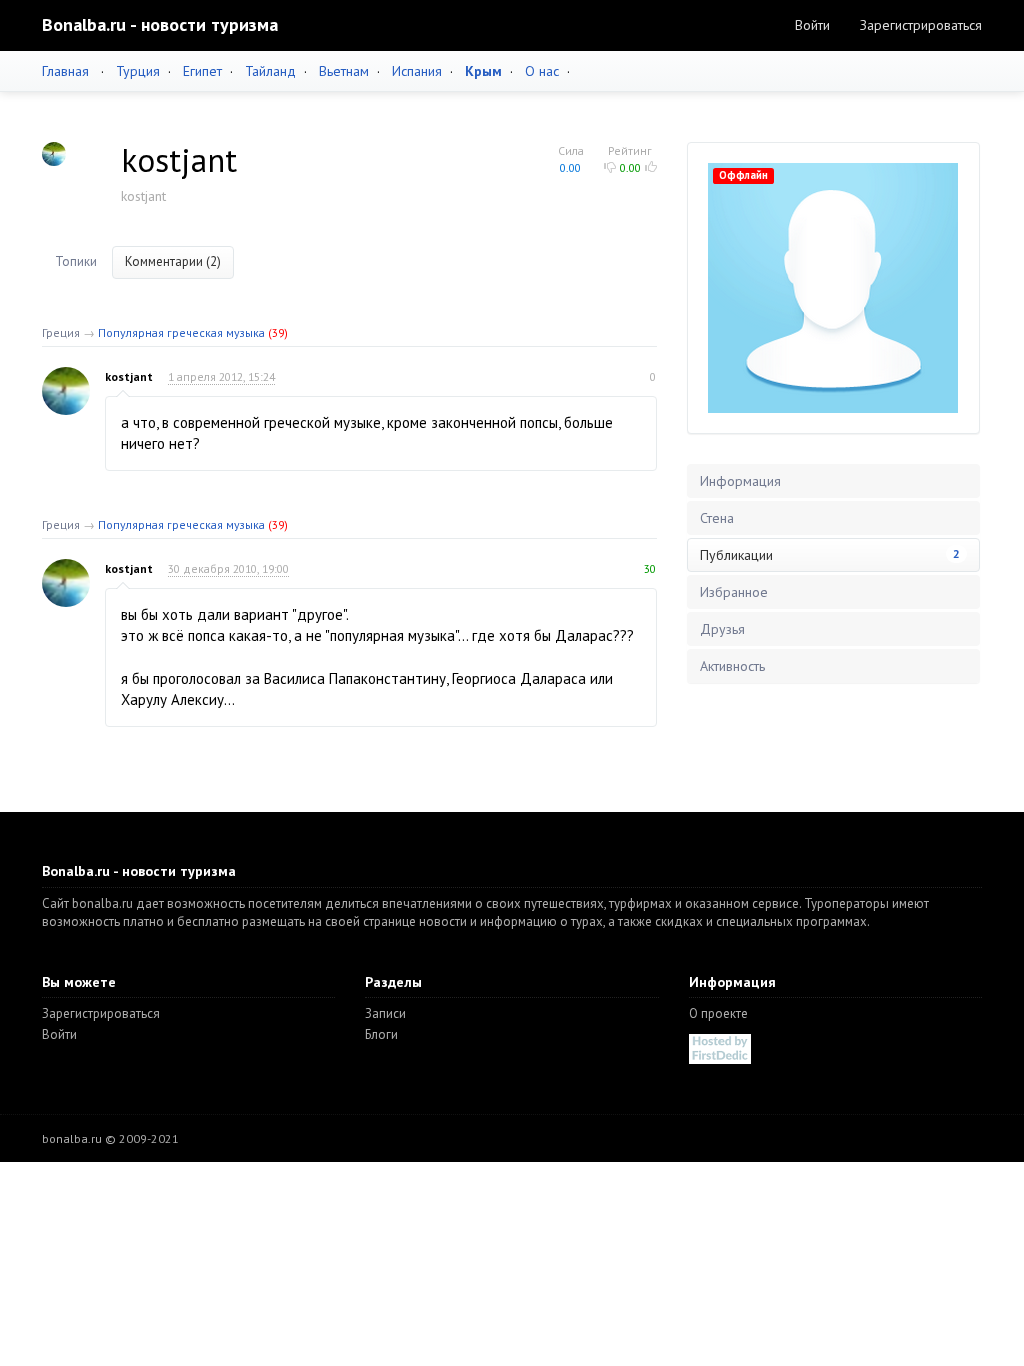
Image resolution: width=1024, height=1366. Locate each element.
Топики (76, 261)
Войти (812, 25)
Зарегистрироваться (921, 25)
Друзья (722, 629)
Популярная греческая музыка (181, 332)
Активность (732, 666)
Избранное (734, 592)
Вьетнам (344, 71)
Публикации (830, 555)
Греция (61, 332)
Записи (385, 1013)
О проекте (718, 1013)
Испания (417, 71)
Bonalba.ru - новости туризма (160, 24)
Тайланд (270, 71)
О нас (542, 71)
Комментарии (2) (173, 261)
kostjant (129, 376)
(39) (278, 332)
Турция (138, 71)
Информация (740, 481)
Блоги (381, 1034)
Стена (717, 518)
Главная (65, 71)
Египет (202, 71)
